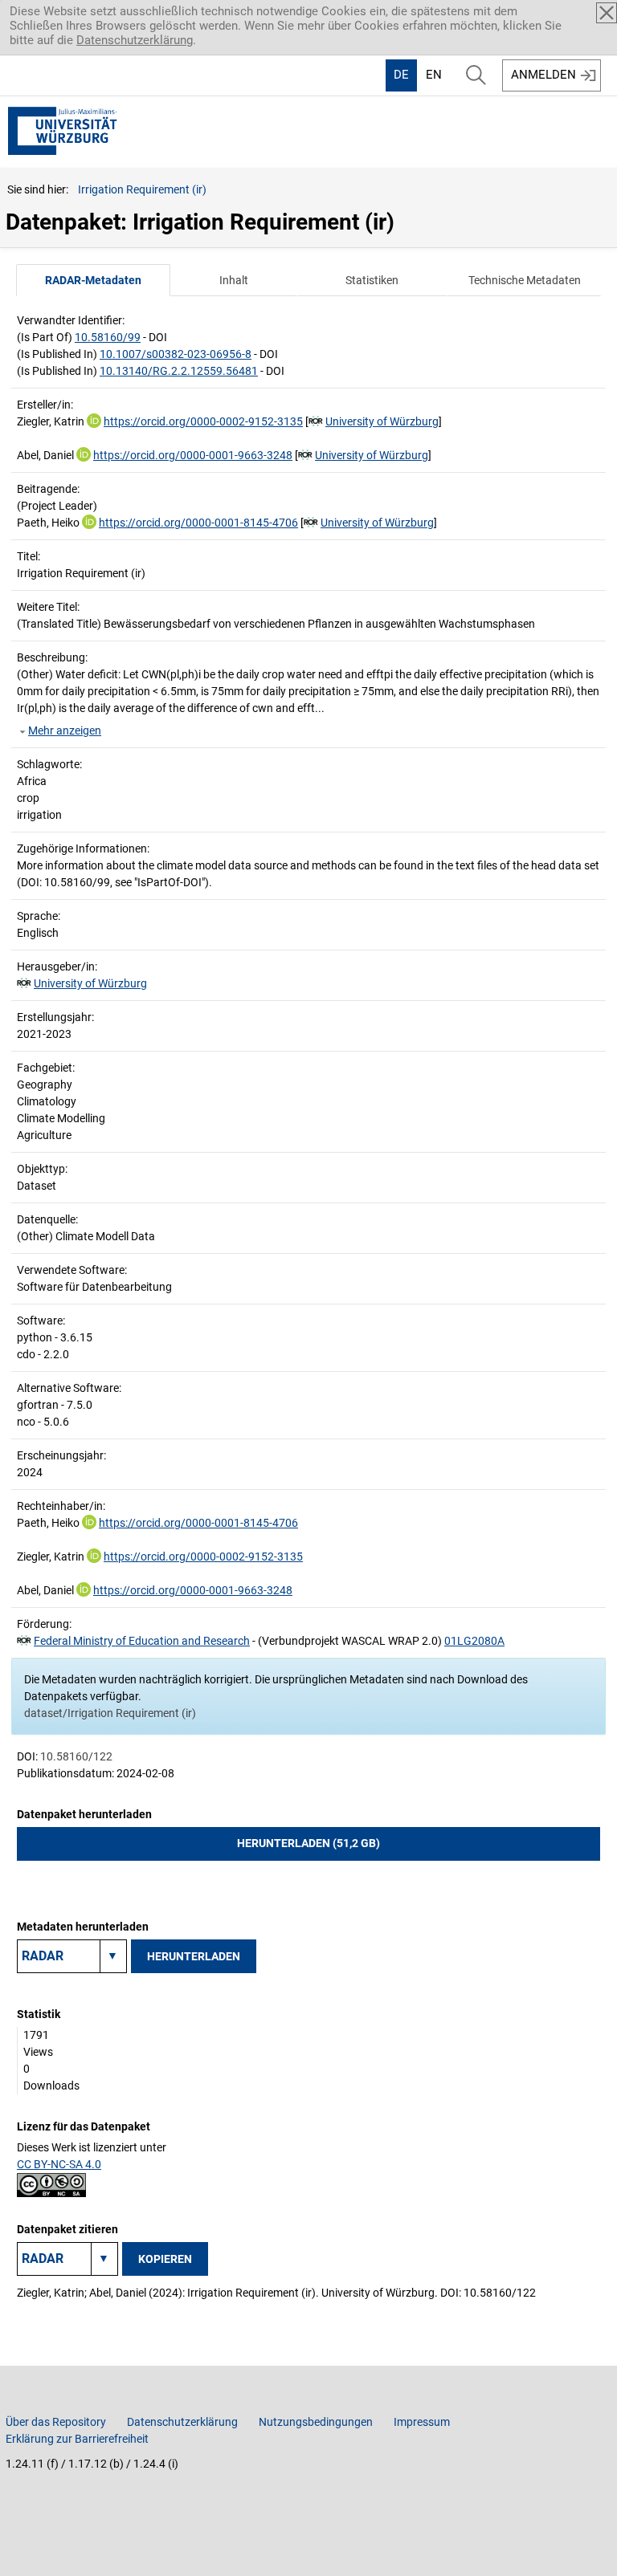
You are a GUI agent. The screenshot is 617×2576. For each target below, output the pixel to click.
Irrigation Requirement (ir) (142, 189)
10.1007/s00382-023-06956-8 (176, 354)
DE (401, 75)
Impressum (422, 2422)
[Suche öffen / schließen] (476, 75)
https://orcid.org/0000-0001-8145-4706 (198, 523)
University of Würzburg (382, 421)
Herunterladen (194, 1956)
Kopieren (165, 2259)
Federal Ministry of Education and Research (142, 1641)
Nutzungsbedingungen (316, 2422)
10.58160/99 (108, 337)
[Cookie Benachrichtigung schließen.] (607, 13)
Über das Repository (56, 2422)
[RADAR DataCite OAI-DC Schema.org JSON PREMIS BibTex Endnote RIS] (72, 1956)
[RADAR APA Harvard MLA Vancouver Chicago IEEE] (67, 2259)
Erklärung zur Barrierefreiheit (77, 2439)
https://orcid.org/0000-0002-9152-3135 (203, 421)
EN (434, 75)
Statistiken (372, 280)
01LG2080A (474, 1641)
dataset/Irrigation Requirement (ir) (110, 1713)
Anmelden (543, 75)
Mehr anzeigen (65, 730)
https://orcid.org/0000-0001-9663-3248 (193, 455)
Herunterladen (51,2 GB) (308, 1843)
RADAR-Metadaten (93, 280)
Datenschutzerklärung (135, 40)
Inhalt (234, 280)
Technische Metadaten (525, 280)
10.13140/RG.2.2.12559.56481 (179, 371)
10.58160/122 (76, 1756)
